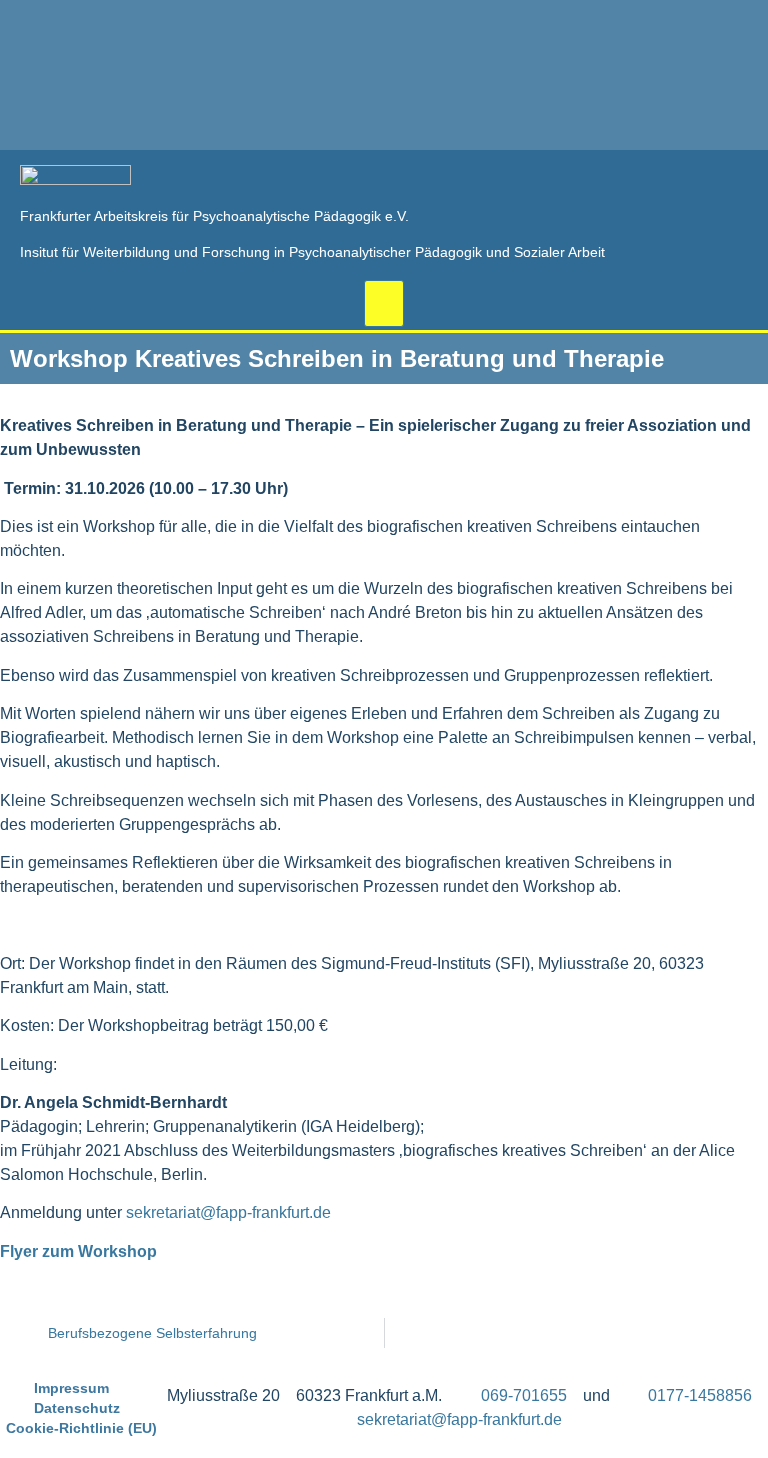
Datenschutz (77, 1408)
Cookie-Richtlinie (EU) (81, 1428)
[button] (384, 303)
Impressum (71, 1388)
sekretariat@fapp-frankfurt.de (228, 1212)
